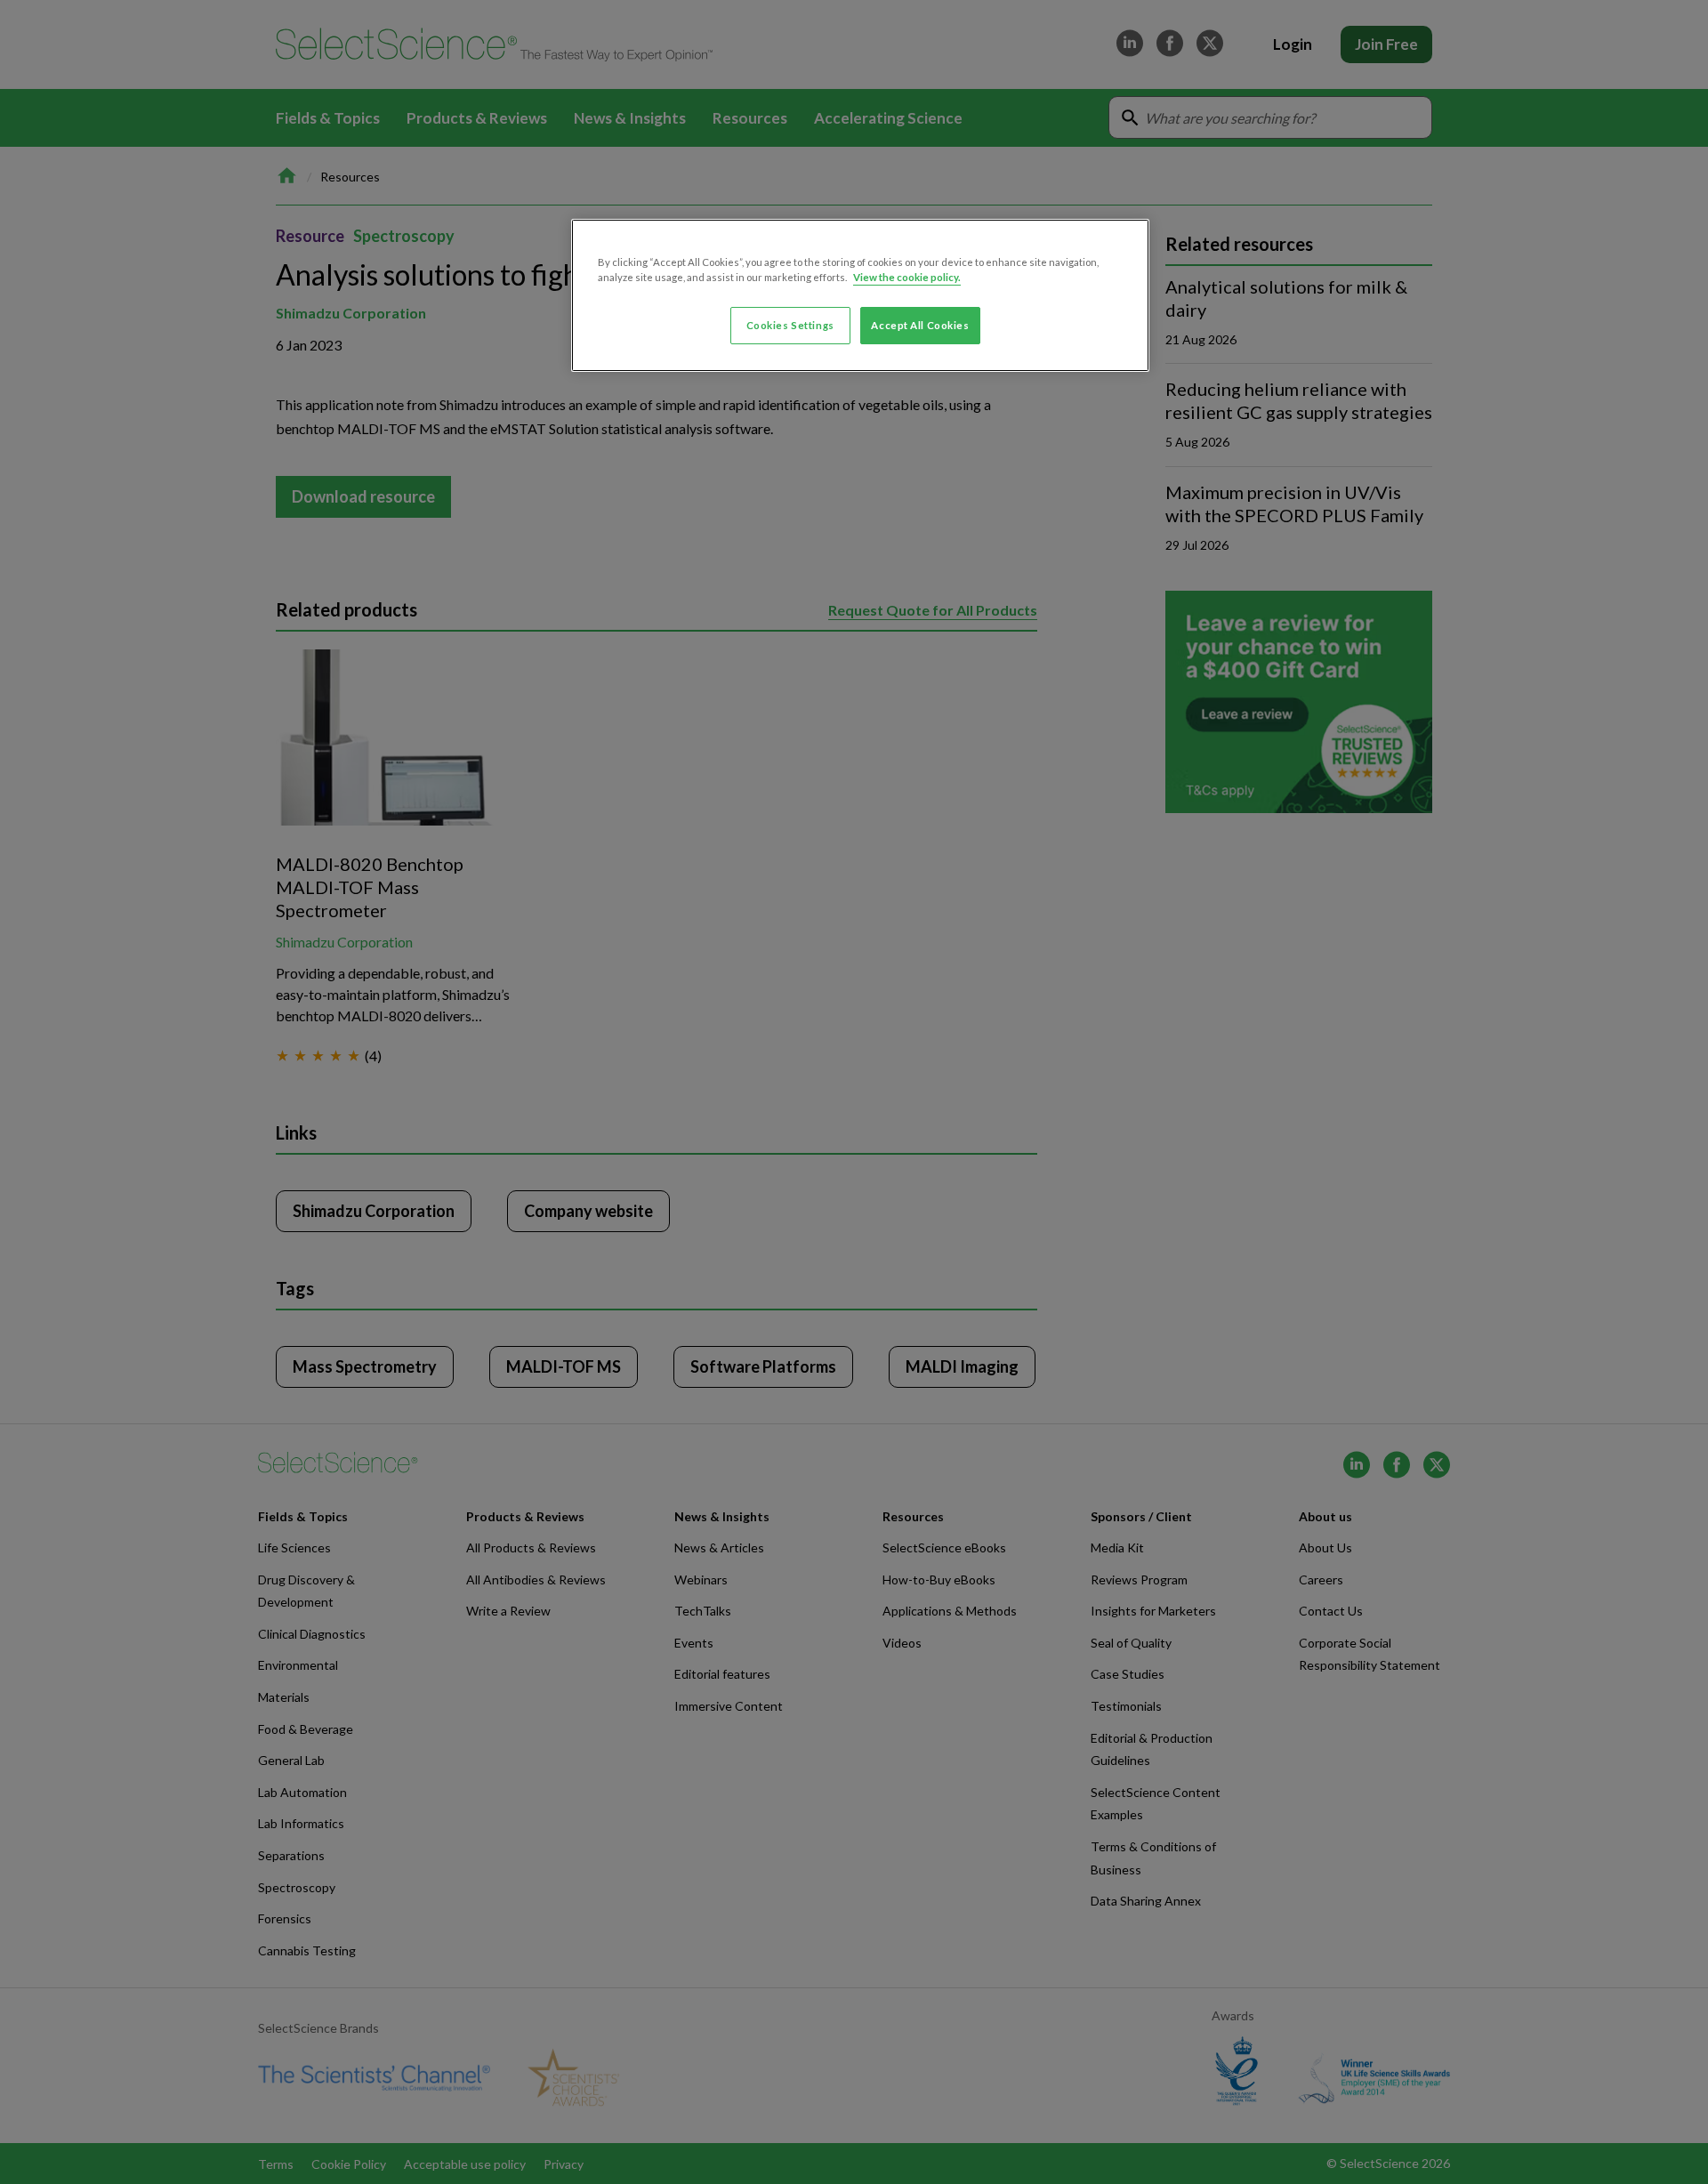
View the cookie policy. (907, 277)
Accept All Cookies (920, 325)
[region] (860, 295)
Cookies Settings (790, 325)
